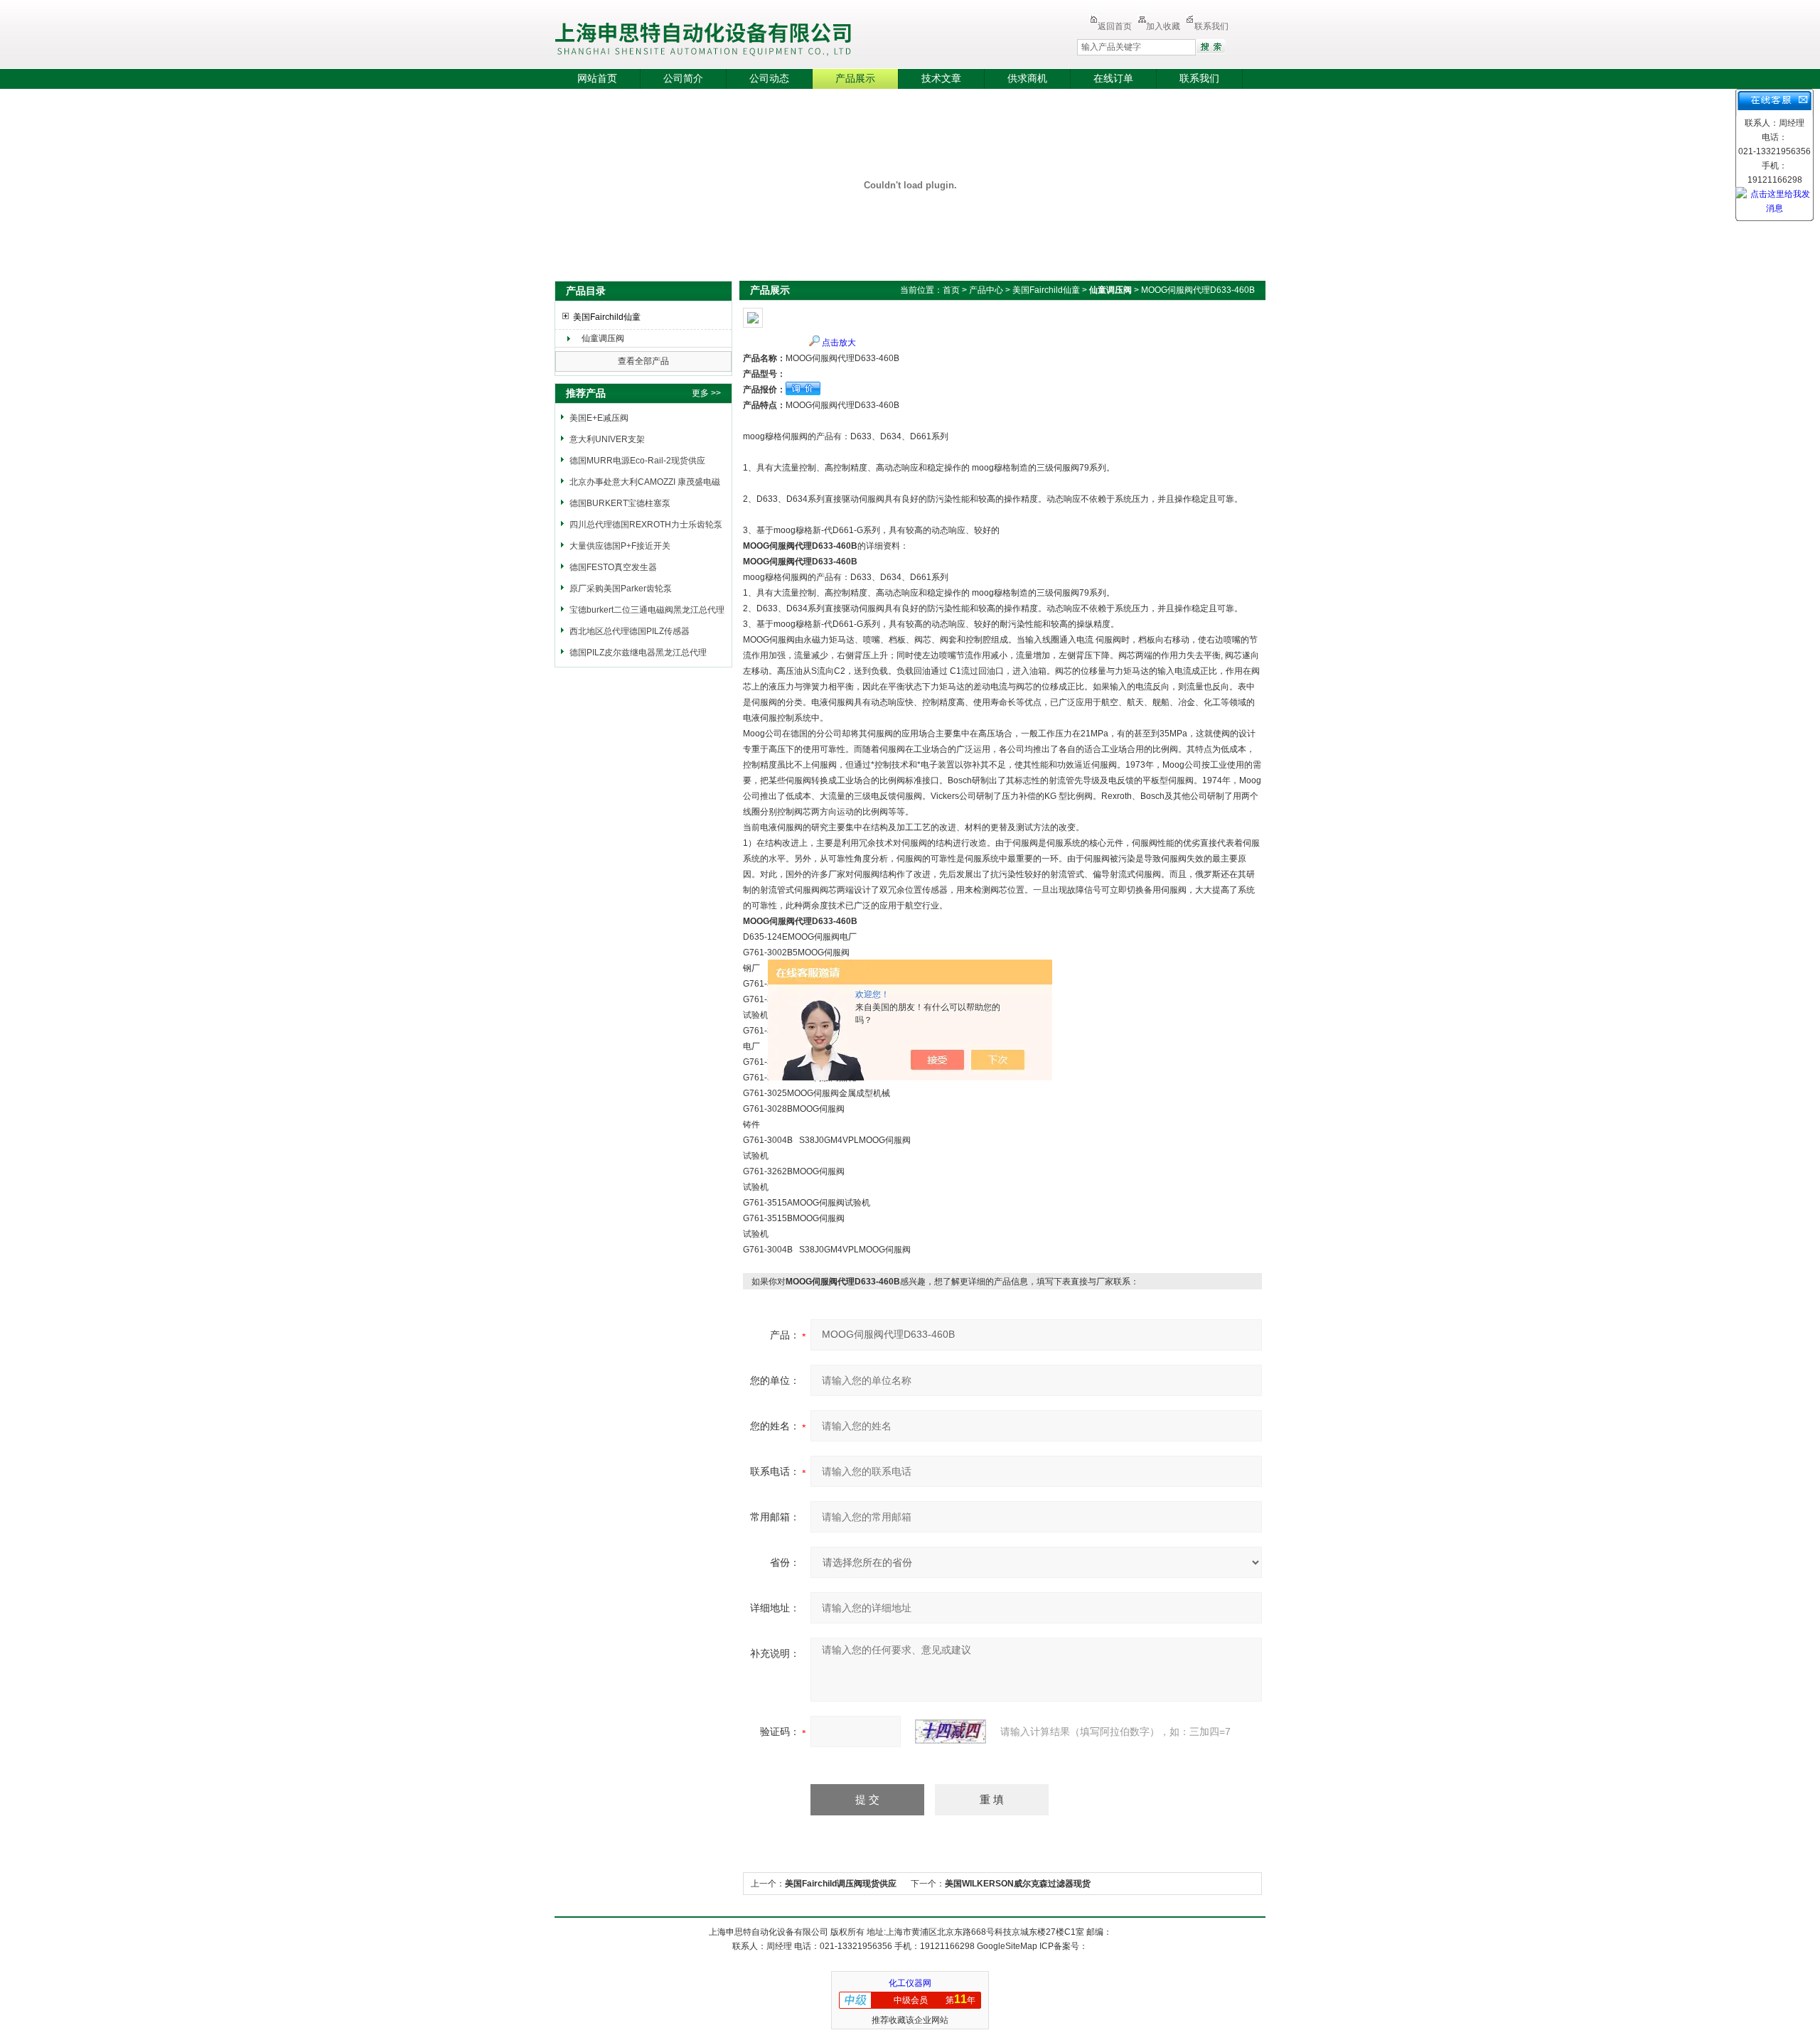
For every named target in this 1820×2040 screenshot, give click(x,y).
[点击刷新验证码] (951, 1732)
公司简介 (683, 79)
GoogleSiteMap (1007, 1946)
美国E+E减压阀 (599, 418)
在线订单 (1113, 79)
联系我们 (1211, 26)
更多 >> (706, 393)
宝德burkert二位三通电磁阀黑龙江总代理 (647, 610)
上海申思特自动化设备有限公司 (786, 36)
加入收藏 (1163, 26)
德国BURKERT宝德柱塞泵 (620, 503)
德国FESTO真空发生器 (613, 567)
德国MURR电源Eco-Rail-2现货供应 (637, 461)
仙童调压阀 (603, 338)
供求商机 (1027, 79)
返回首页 (1115, 26)
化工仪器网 (910, 1983)
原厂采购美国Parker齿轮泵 (621, 589)
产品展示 (855, 79)
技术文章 (941, 79)
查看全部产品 (643, 361)
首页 (951, 290)
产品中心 (986, 290)
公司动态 (769, 79)
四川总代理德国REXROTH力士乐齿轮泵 (646, 525)
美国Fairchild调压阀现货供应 (841, 1884)
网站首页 (597, 79)
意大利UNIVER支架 (607, 439)
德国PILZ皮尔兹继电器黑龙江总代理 (638, 653)
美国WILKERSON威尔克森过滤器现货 (1018, 1884)
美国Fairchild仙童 (607, 317)
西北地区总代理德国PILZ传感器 (630, 631)
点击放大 (839, 343)
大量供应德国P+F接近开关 (620, 546)
